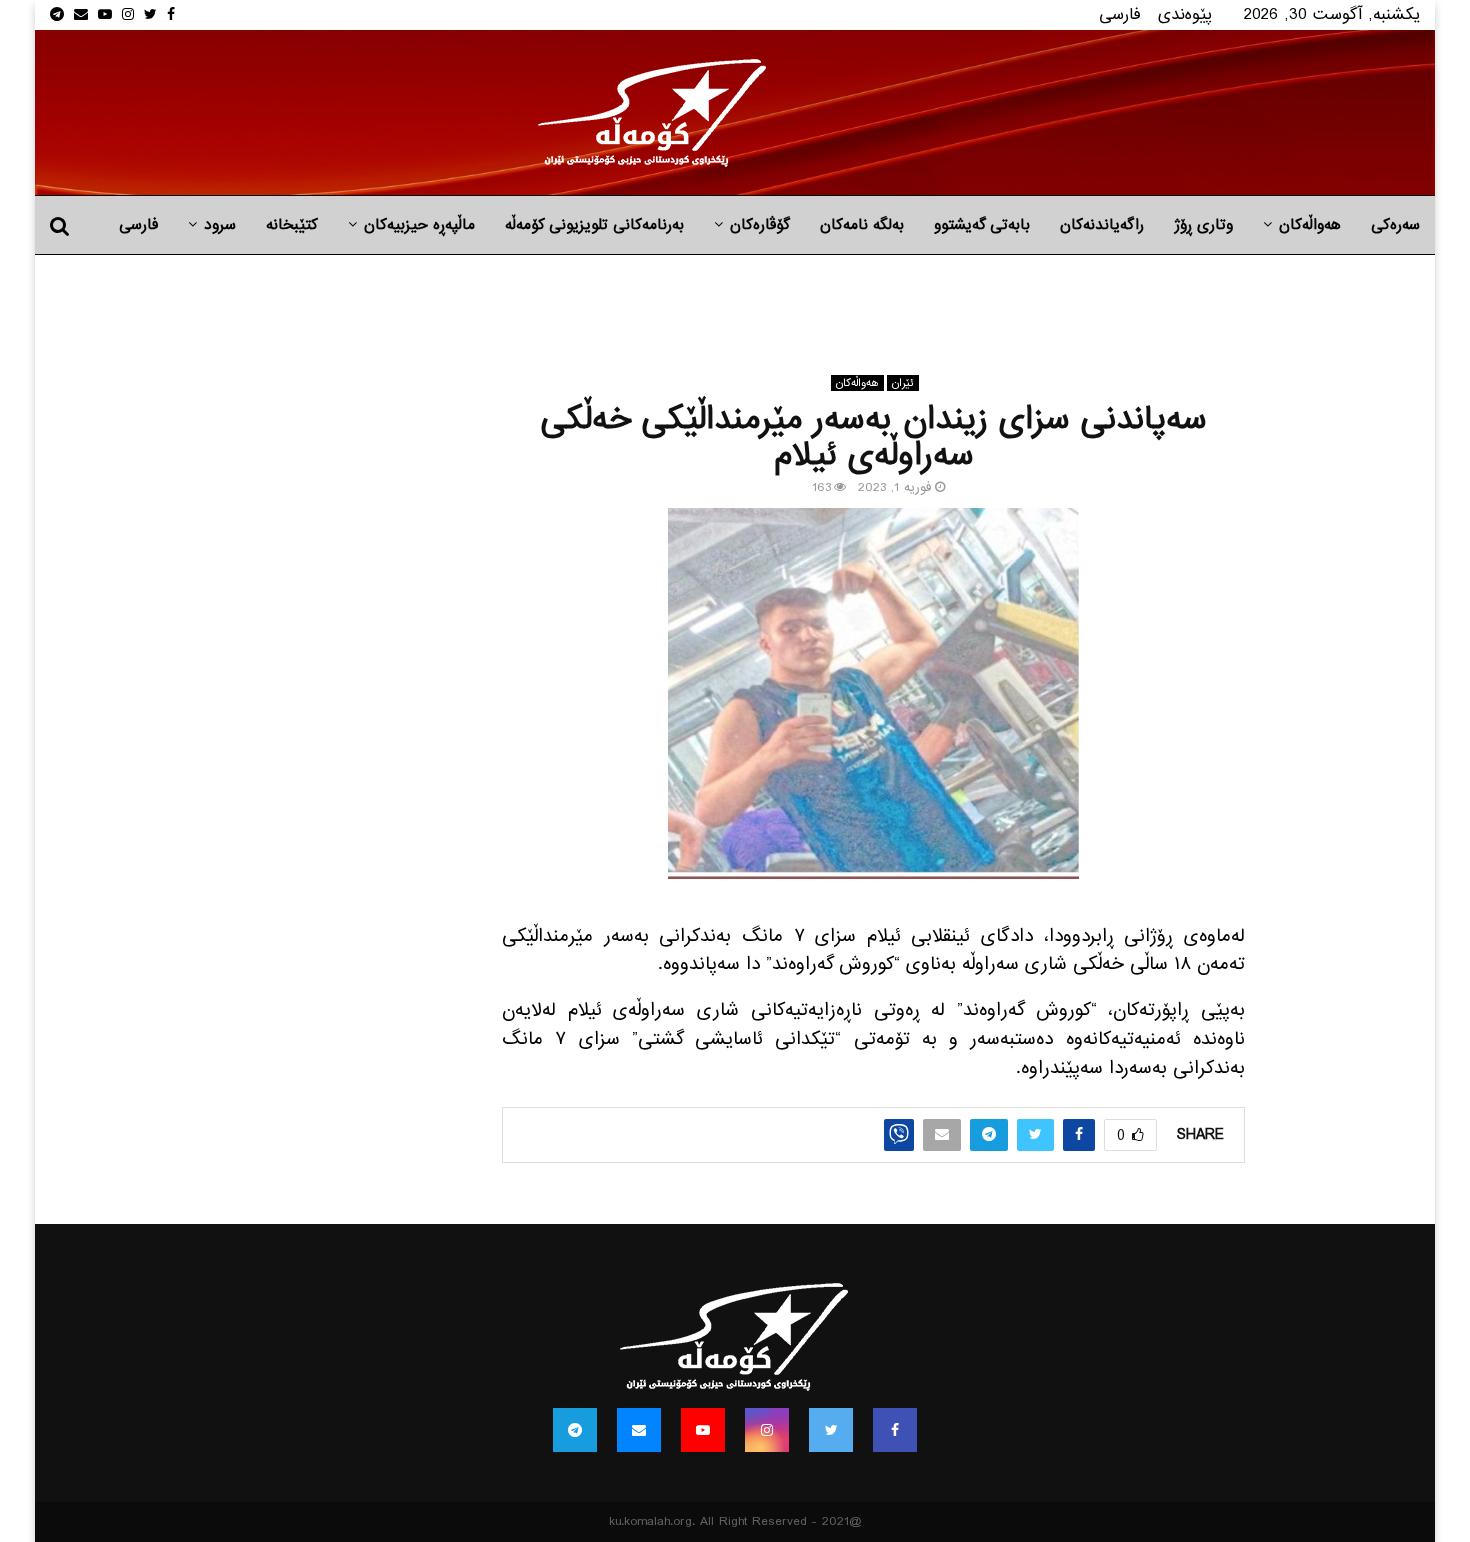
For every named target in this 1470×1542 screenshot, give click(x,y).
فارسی (1120, 14)
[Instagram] (767, 1430)
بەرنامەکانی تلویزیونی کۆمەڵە (594, 225)
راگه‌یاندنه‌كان (1102, 225)
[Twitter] (831, 1430)
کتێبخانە (292, 225)
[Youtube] (703, 1430)
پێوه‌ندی (1185, 14)
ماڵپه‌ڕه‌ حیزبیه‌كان (419, 225)
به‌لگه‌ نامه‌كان (862, 225)
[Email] (639, 1430)
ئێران (903, 383)
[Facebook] (895, 1430)
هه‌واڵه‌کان (1310, 225)
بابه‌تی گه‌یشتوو (982, 225)
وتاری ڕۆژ (1203, 225)
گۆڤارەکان (760, 225)
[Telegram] (575, 1430)
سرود (220, 225)
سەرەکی (1395, 225)
